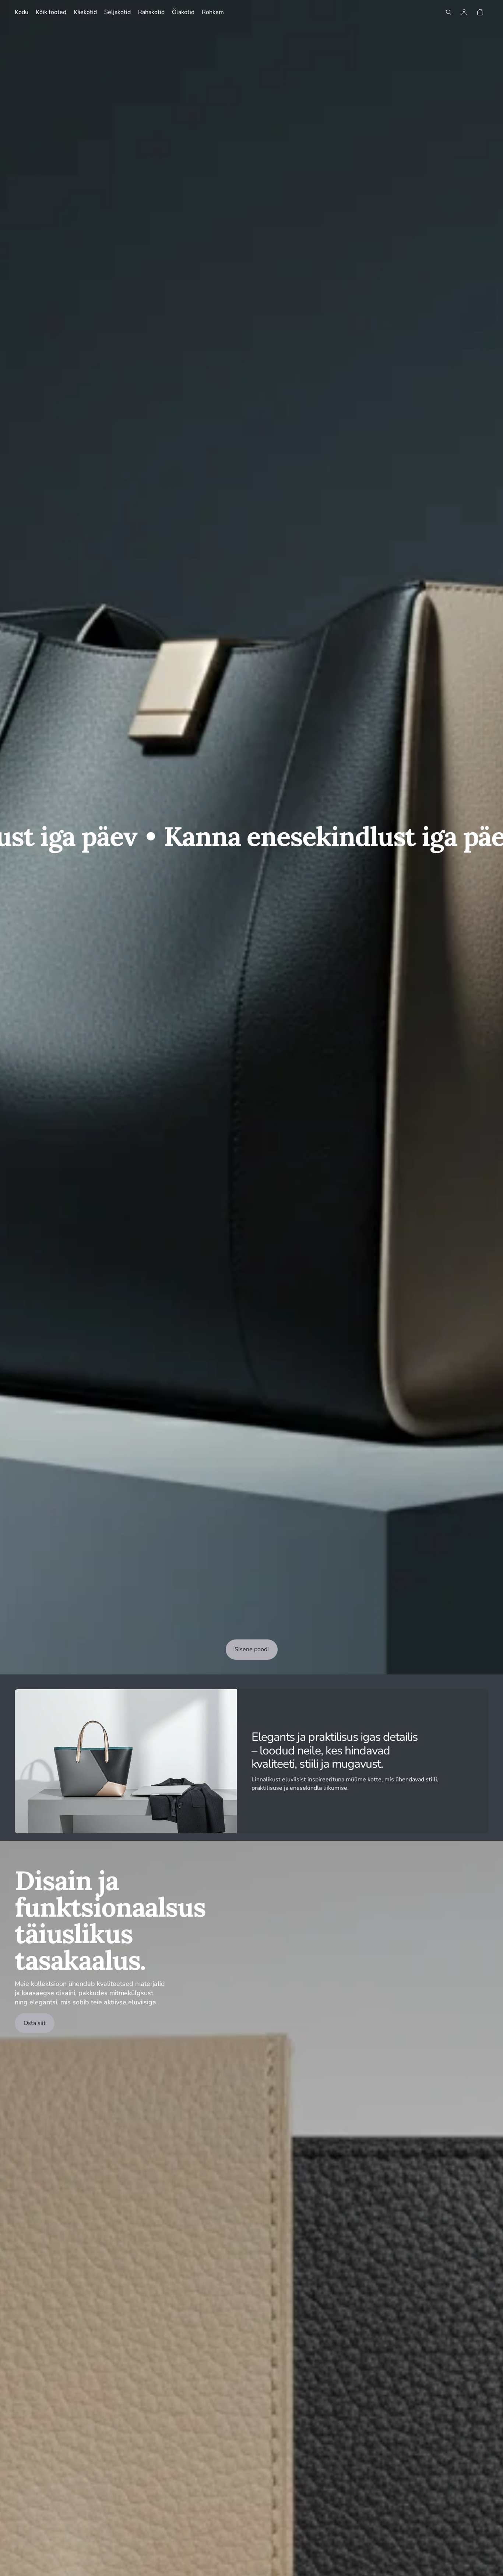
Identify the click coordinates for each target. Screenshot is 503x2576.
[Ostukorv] (480, 12)
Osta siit (35, 2023)
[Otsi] (449, 12)
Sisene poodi (252, 1649)
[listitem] (213, 12)
